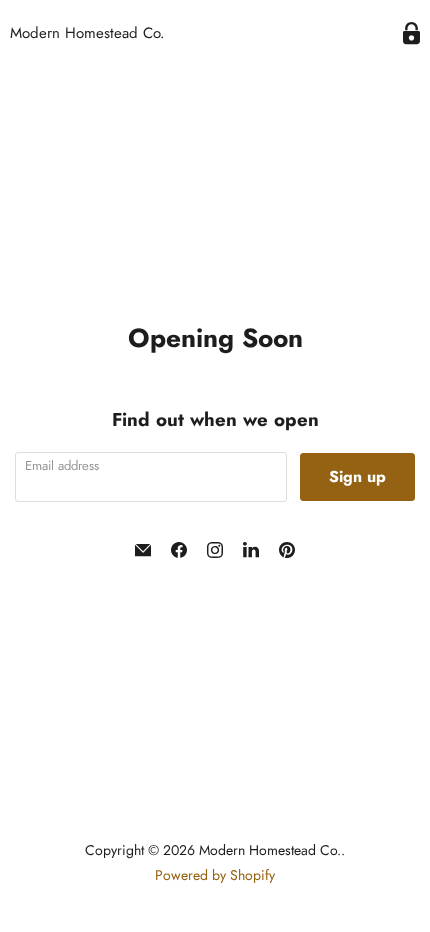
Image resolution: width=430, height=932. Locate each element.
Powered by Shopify (215, 875)
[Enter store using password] (411, 33)
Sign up (357, 476)
